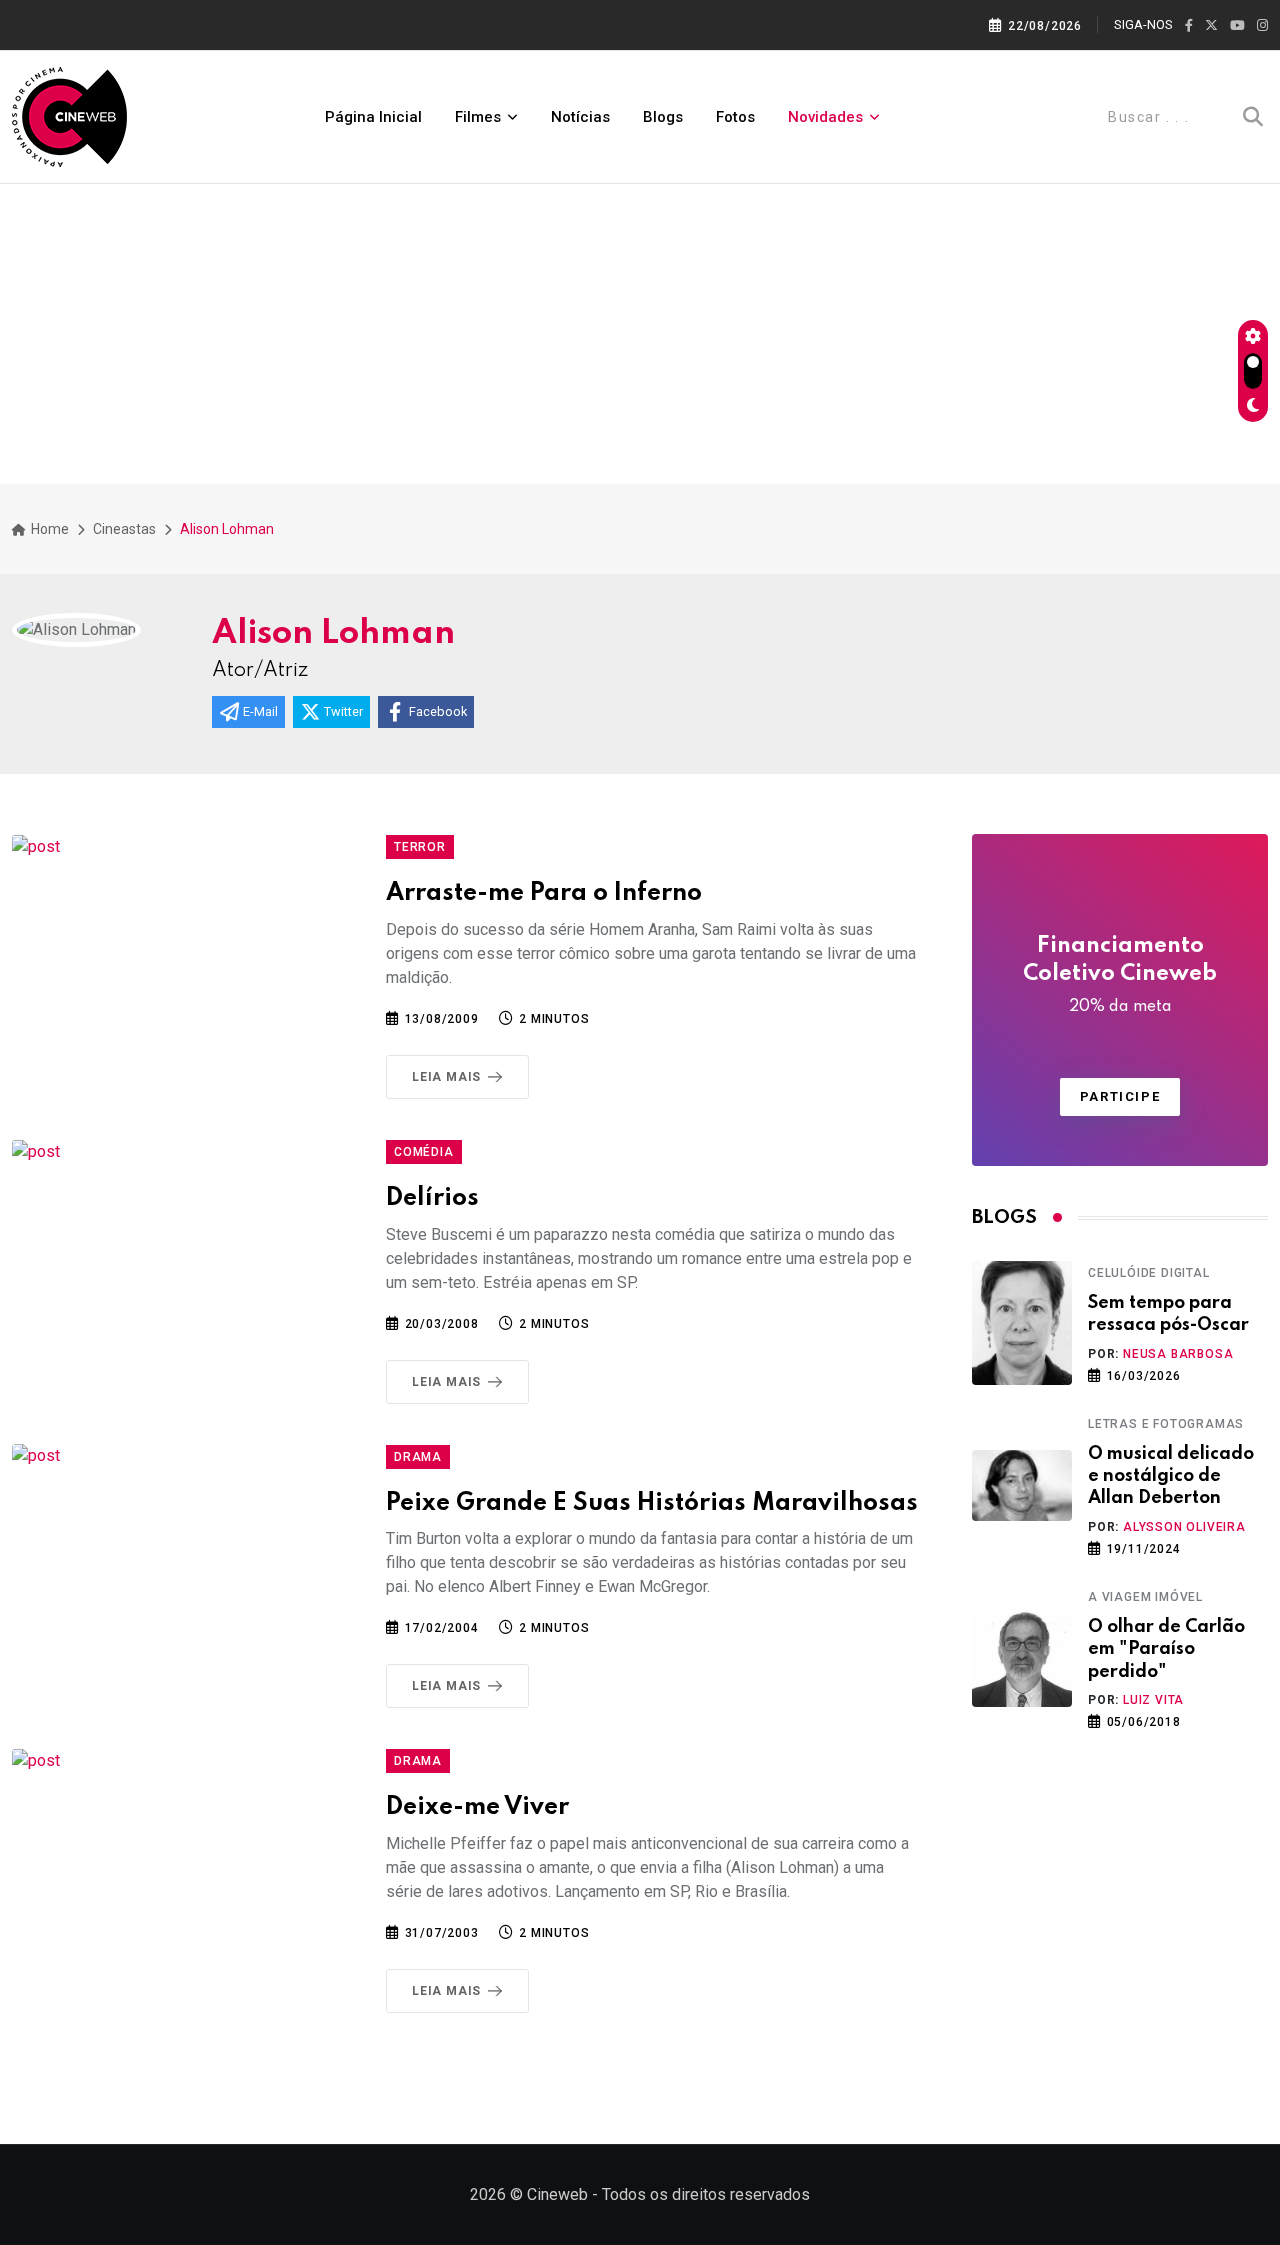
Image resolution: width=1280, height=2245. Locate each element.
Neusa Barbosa (1178, 1354)
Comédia (424, 1152)
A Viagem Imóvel (1145, 1597)
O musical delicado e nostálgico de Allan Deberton (1171, 1476)
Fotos (735, 117)
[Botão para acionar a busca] (1253, 117)
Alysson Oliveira (1184, 1527)
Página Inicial (373, 117)
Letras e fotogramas (1166, 1424)
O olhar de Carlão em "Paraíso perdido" (1166, 1649)
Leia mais (446, 1077)
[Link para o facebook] (1189, 26)
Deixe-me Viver (477, 1807)
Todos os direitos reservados (706, 2194)
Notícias (580, 117)
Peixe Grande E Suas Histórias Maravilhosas (652, 1503)
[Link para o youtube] (1237, 26)
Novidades (825, 117)
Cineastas (124, 529)
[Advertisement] (640, 334)
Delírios (432, 1198)
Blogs (663, 117)
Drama (418, 1457)
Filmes (478, 117)
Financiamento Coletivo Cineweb (1120, 975)
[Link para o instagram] (1262, 26)
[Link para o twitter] (1211, 26)
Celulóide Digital (1149, 1273)
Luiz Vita (1153, 1700)
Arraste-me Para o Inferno (544, 893)
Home (48, 529)
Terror (420, 847)
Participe (1120, 1096)
